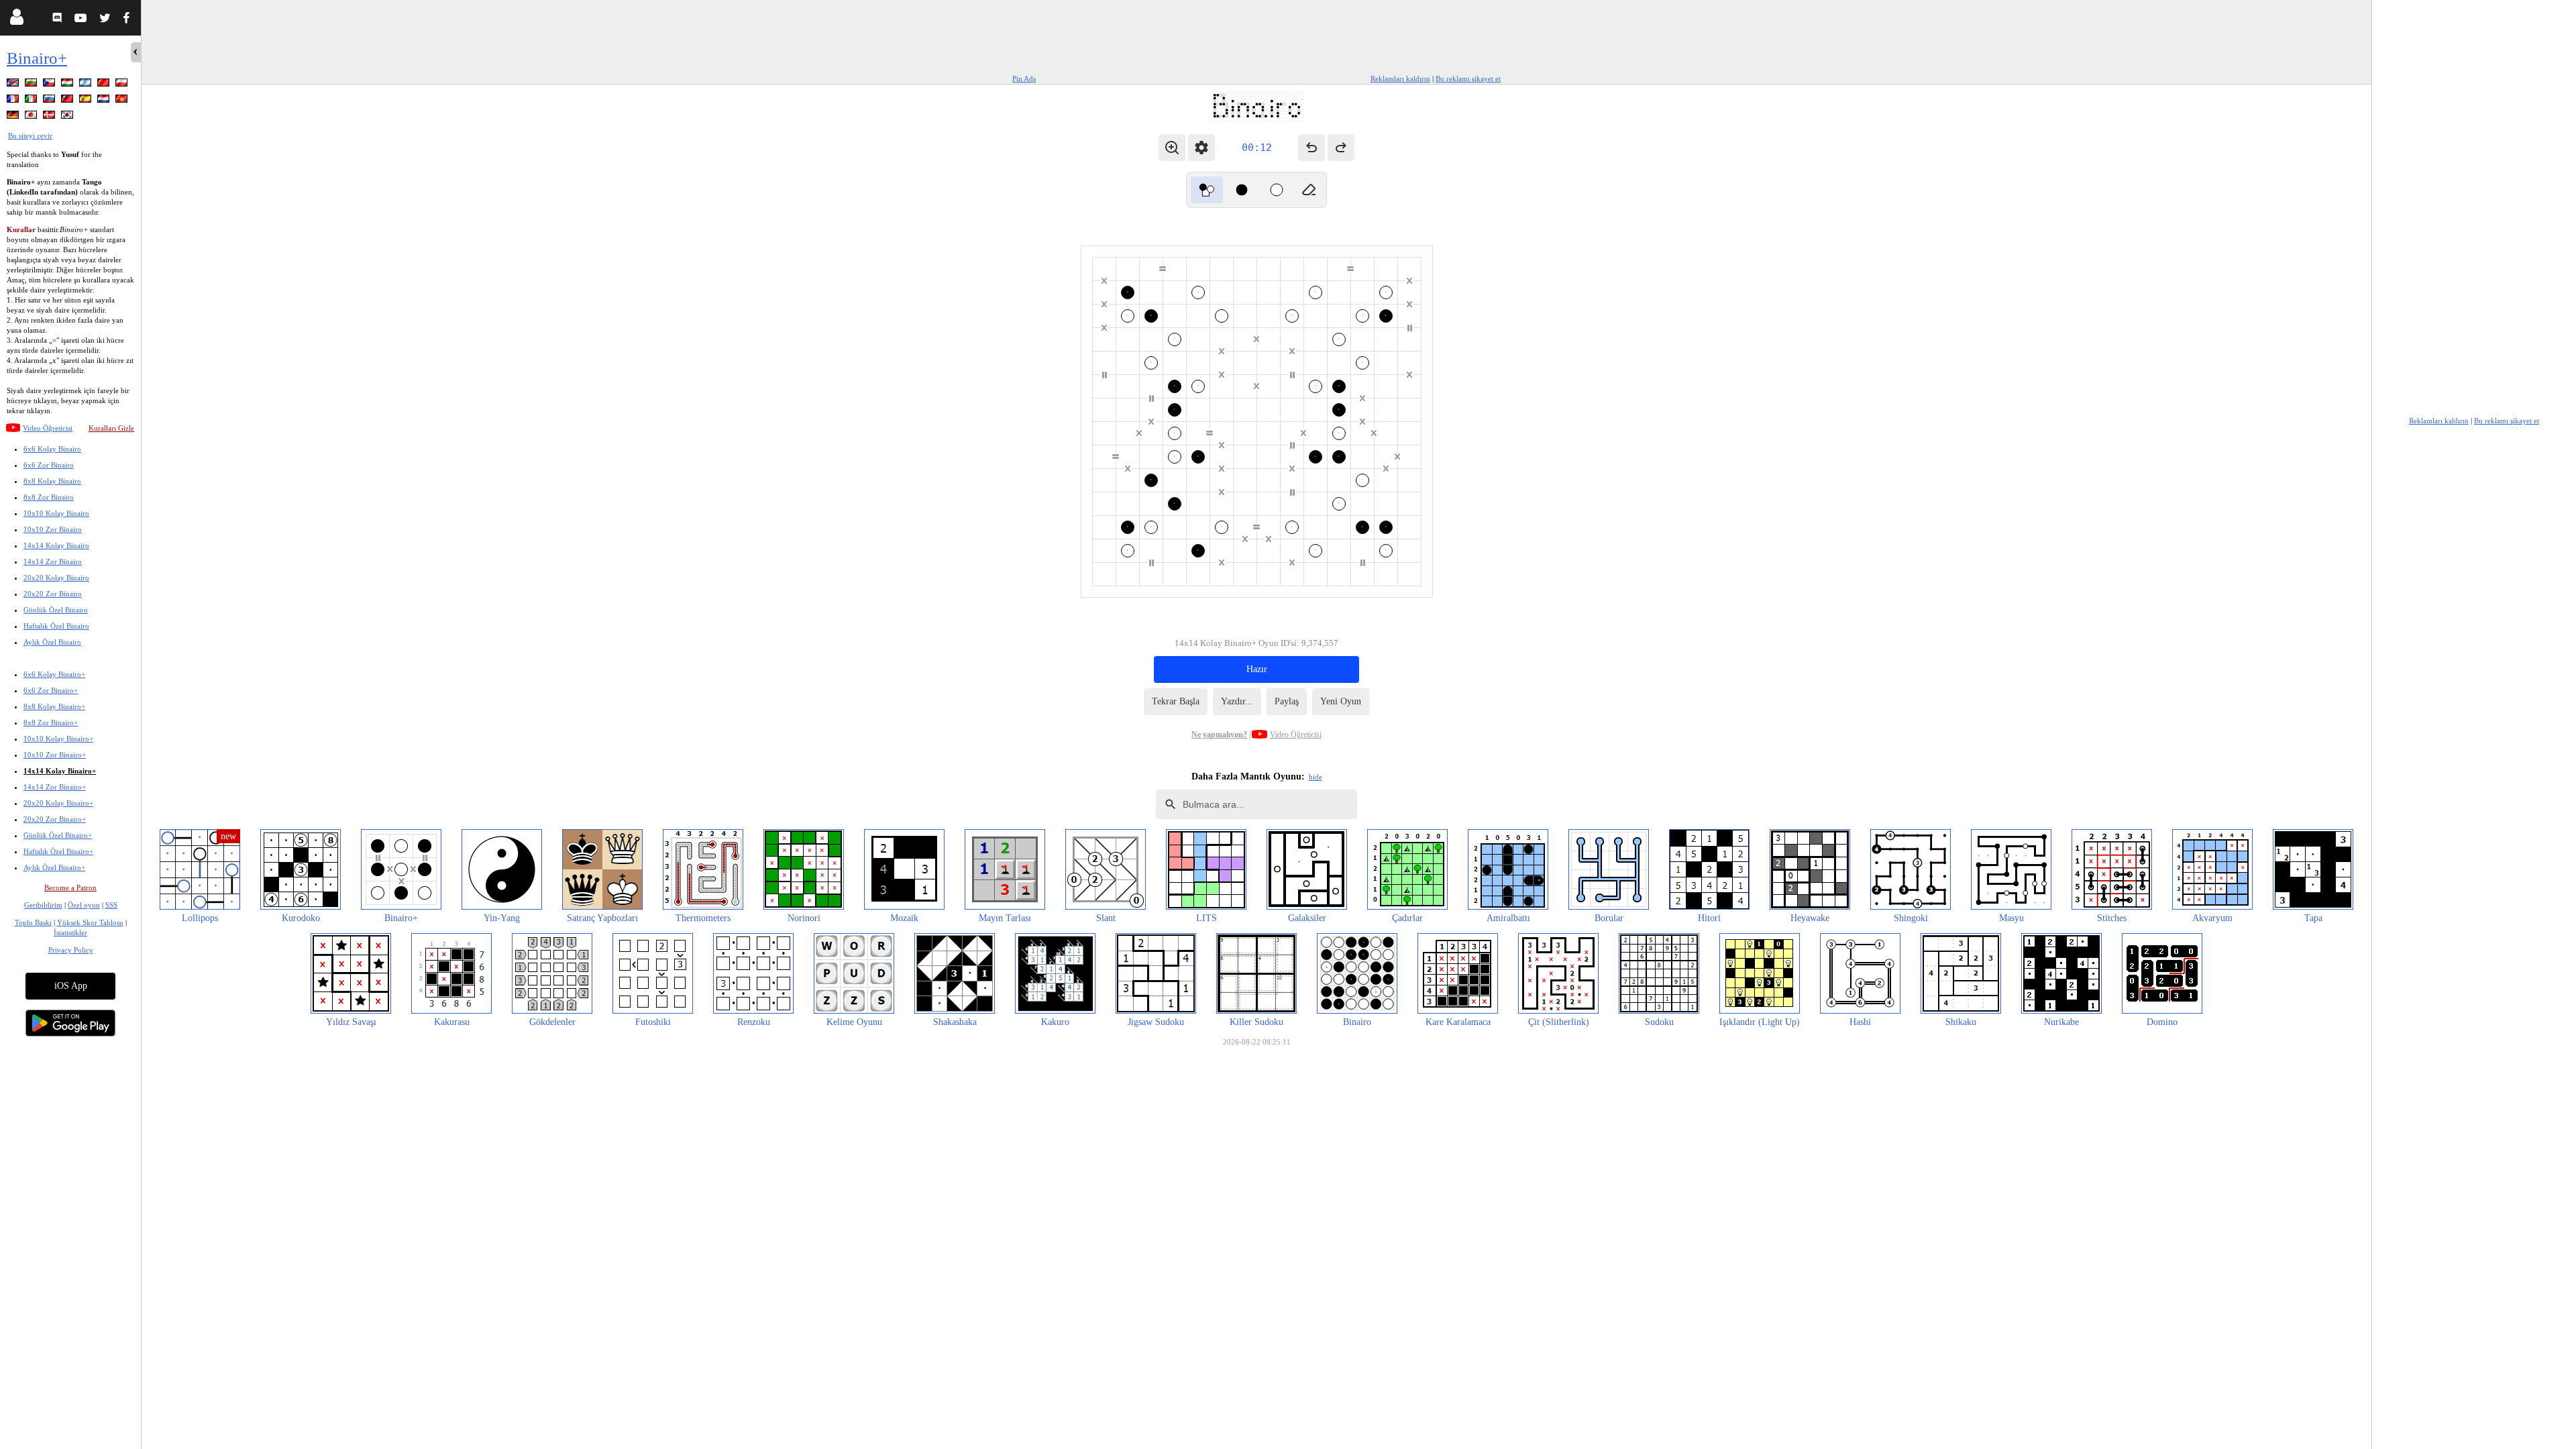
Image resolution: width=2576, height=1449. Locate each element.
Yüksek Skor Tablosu (90, 922)
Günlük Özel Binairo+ (58, 835)
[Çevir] (1207, 190)
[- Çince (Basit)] (105, 85)
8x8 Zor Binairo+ (51, 722)
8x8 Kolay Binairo (52, 481)
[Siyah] (1242, 190)
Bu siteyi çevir (30, 136)
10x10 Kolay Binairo (56, 513)
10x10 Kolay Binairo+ (58, 739)
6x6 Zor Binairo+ (51, 690)
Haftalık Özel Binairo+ (58, 851)
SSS (111, 905)
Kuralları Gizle (111, 428)
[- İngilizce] (14, 85)
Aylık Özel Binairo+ (54, 867)
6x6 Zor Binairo (49, 465)
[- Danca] (50, 117)
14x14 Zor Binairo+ (55, 787)
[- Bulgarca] (32, 85)
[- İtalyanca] (32, 101)
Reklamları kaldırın (1400, 78)
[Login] (16, 20)
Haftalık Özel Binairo (56, 626)
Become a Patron (70, 888)
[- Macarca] (68, 85)
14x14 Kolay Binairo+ (60, 771)
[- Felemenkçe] (105, 101)
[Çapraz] (1277, 190)
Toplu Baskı (33, 922)
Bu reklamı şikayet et (1468, 78)
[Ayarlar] (1201, 148)
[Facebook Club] (129, 20)
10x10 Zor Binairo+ (55, 755)
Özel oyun (84, 905)
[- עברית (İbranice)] (87, 85)
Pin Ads (1024, 78)
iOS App (71, 986)
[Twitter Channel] (106, 20)
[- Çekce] (50, 85)
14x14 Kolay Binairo (56, 545)
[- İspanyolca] (87, 101)
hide (1316, 777)
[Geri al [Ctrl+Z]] (1311, 148)
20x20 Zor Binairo (53, 594)
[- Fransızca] (14, 101)
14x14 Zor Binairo (53, 561)
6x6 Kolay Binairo (52, 449)
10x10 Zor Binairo (53, 529)
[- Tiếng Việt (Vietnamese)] (123, 101)
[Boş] (1309, 190)
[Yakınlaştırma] (1172, 148)
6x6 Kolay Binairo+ (54, 674)
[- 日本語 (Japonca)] (32, 117)
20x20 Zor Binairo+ (55, 819)
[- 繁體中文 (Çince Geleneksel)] (68, 101)
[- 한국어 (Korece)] (68, 117)
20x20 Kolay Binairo (56, 578)
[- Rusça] (50, 101)
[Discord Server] (59, 20)
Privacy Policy (71, 950)
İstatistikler (70, 932)
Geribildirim (43, 905)
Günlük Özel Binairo (56, 610)
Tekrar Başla (1176, 701)
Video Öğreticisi (48, 428)
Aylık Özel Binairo (52, 642)
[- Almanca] (14, 117)
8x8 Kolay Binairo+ (54, 706)
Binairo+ (37, 58)
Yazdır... (1237, 701)
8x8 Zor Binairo (49, 497)
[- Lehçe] (123, 85)
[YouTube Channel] (82, 20)
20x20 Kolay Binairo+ (58, 803)
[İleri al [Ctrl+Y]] (1341, 148)
